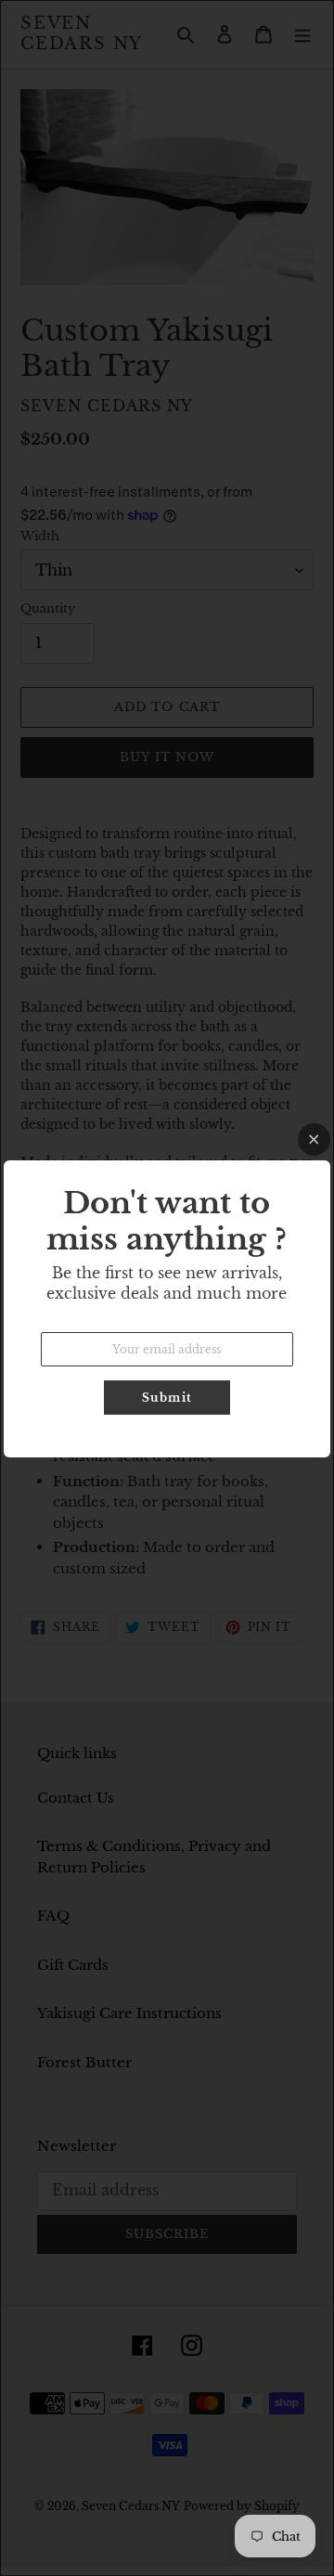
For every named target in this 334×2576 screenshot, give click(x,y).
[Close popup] (314, 1139)
